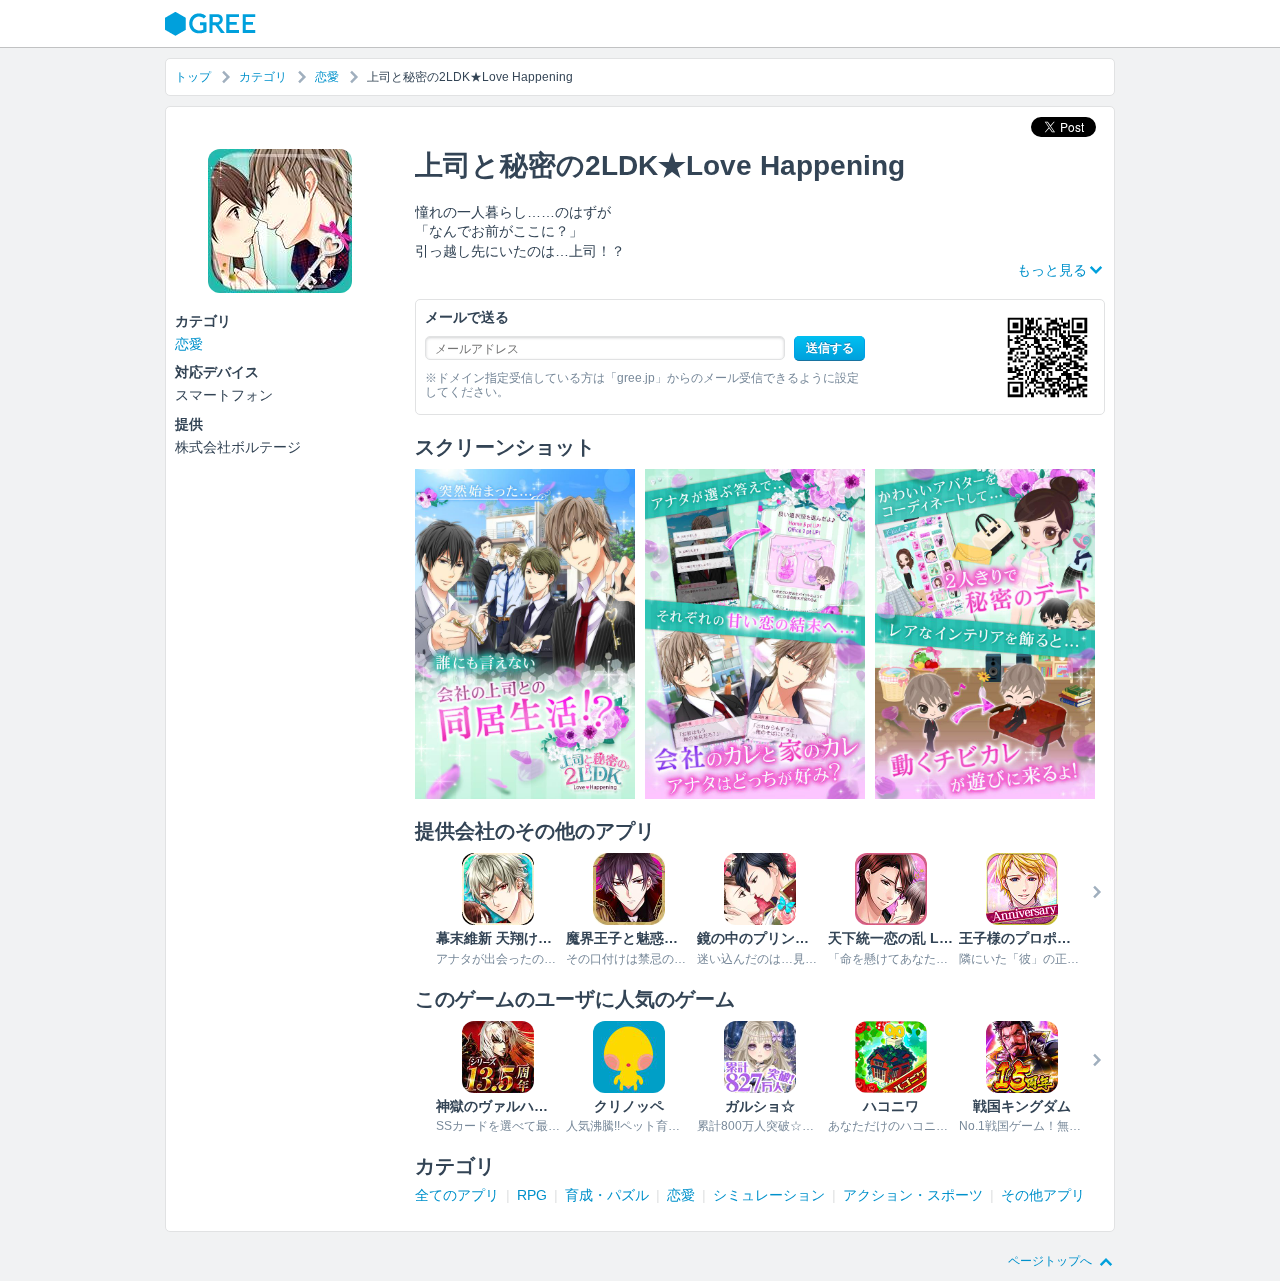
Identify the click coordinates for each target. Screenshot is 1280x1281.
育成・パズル (607, 1195)
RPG (532, 1195)
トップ (193, 77)
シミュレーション (769, 1195)
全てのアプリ (457, 1195)
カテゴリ (263, 77)
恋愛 (327, 77)
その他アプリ (1043, 1195)
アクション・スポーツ (913, 1195)
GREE (213, 24)
